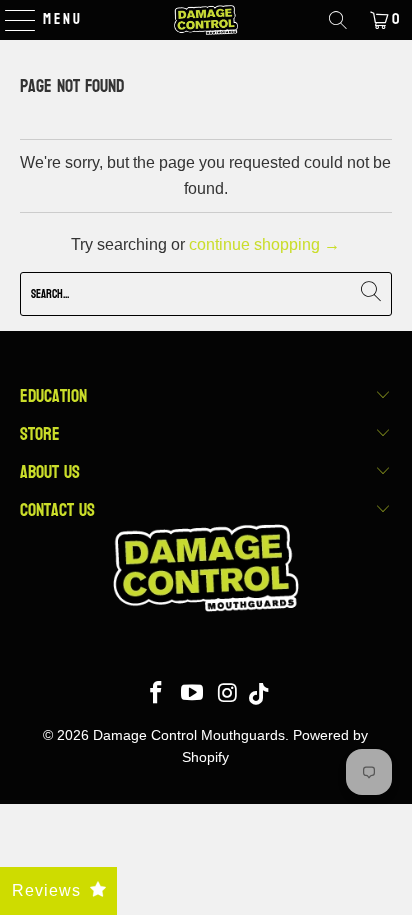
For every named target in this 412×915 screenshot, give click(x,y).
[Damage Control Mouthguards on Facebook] (157, 694)
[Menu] (10, 20)
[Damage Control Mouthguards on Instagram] (228, 694)
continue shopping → (264, 244)
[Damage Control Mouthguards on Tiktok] (258, 694)
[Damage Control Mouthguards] (206, 20)
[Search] (338, 20)
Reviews (46, 890)
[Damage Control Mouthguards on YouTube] (193, 694)
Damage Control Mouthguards (189, 735)
